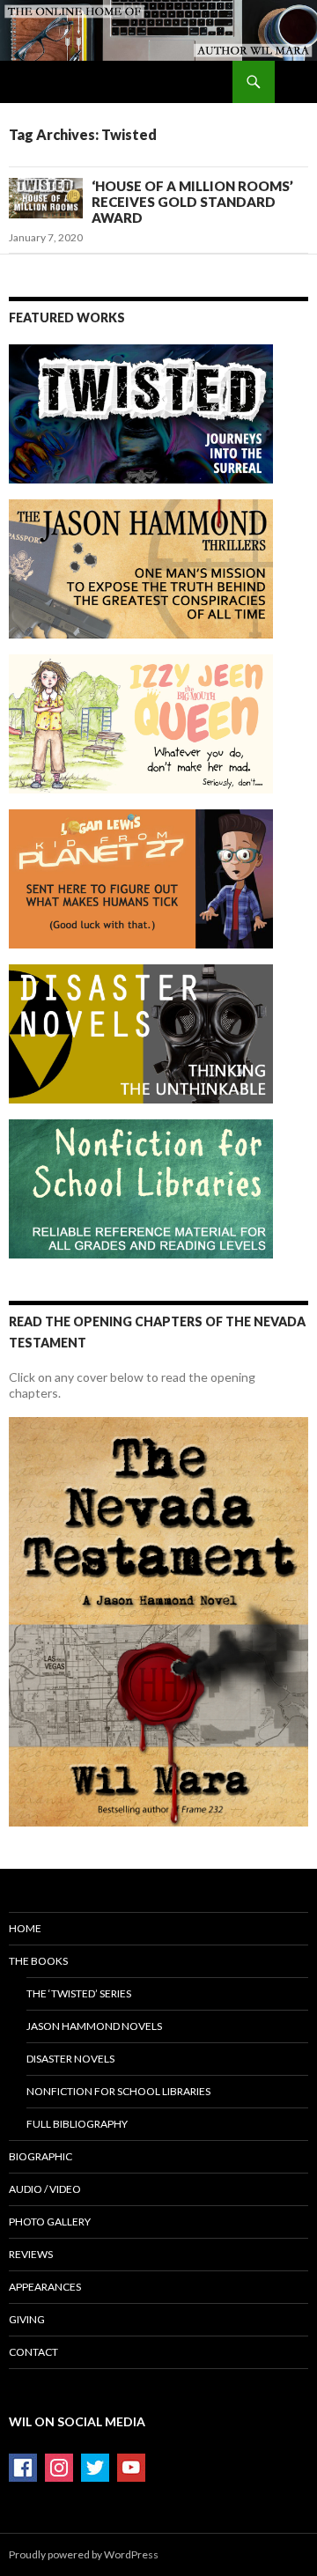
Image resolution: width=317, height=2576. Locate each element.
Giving (27, 2319)
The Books (38, 1961)
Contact (33, 2352)
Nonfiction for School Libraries (118, 2091)
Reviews (31, 2254)
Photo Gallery (50, 2222)
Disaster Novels (70, 2059)
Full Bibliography (77, 2124)
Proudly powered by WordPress (84, 2554)
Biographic (41, 2156)
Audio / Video (45, 2189)
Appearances (45, 2287)
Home (25, 1928)
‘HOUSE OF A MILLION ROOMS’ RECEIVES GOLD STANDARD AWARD (192, 202)
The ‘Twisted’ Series (79, 1993)
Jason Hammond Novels (94, 2026)
